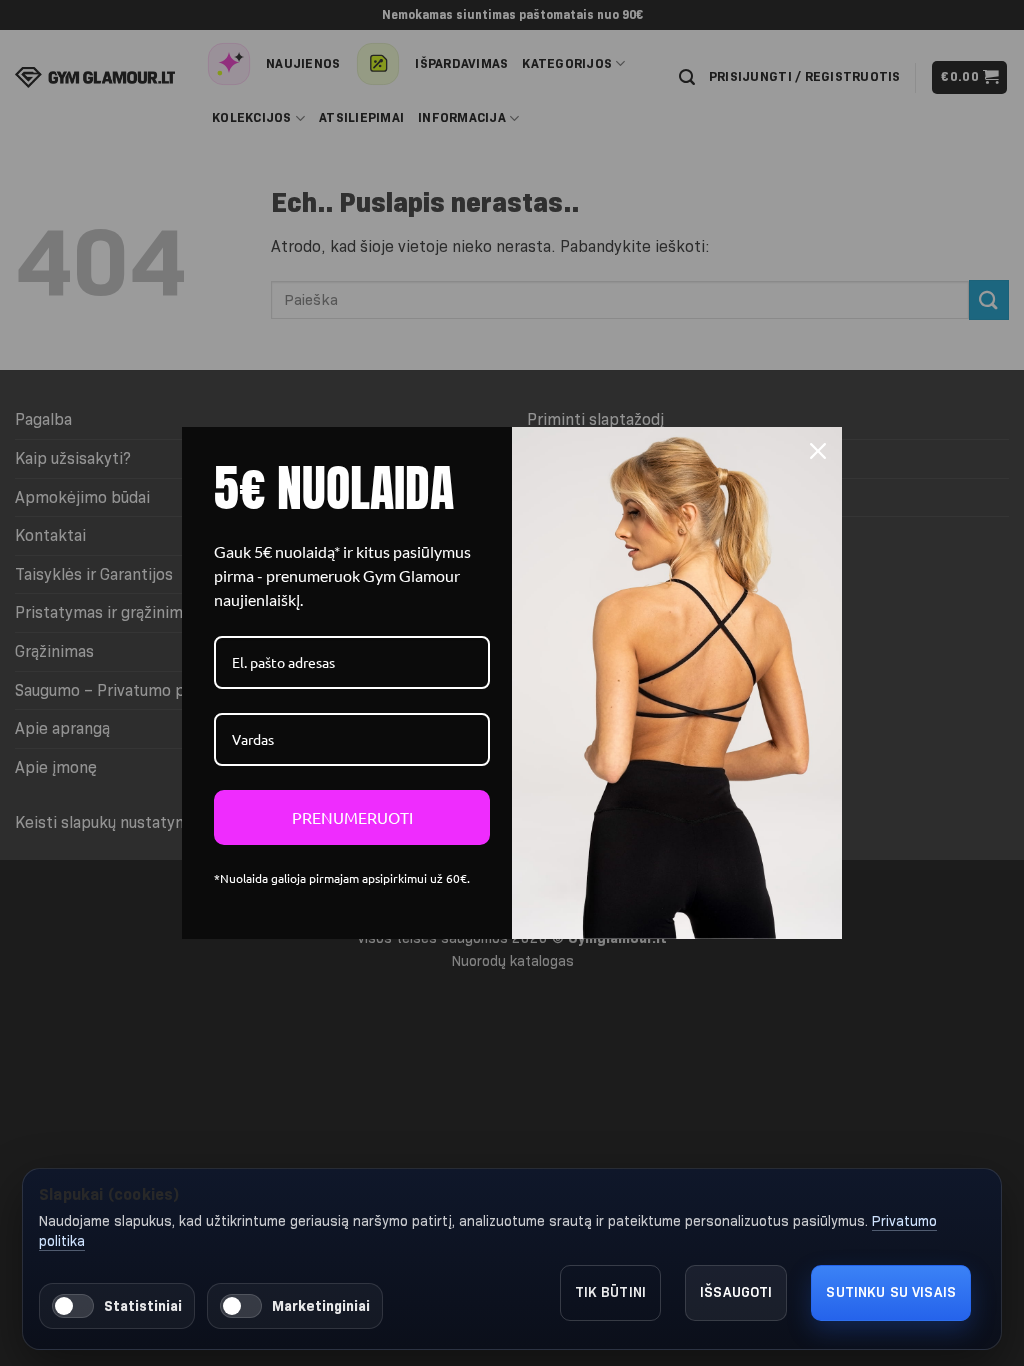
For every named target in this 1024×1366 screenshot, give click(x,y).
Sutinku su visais (891, 1292)
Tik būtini (611, 1292)
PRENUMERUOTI (352, 817)
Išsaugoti (736, 1292)
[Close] (818, 451)
